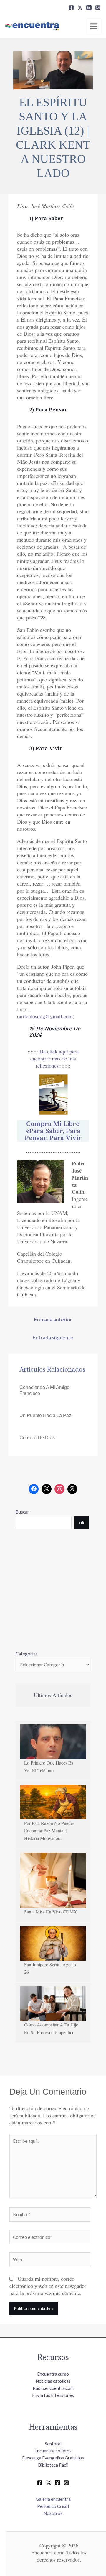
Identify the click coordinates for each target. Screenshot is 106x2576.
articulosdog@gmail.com (46, 1016)
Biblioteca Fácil (53, 2465)
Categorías (27, 1654)
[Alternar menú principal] (94, 26)
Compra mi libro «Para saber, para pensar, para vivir (53, 1131)
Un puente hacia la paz (45, 1415)
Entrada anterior (53, 1319)
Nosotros (53, 2513)
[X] (80, 8)
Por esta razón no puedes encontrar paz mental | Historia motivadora (49, 1831)
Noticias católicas (53, 2381)
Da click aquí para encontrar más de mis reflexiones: (54, 1058)
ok (82, 1522)
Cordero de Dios (37, 1438)
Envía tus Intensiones (53, 2395)
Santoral (53, 2444)
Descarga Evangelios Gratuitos (53, 2458)
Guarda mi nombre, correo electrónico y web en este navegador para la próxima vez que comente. (48, 2286)
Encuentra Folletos (53, 2451)
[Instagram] (98, 8)
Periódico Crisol (53, 2506)
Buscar (22, 1512)
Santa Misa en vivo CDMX (51, 1912)
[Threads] (89, 8)
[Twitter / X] (49, 2483)
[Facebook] (71, 8)
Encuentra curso (53, 2374)
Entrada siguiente (53, 1337)
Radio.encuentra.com (53, 2388)
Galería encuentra (53, 2499)
